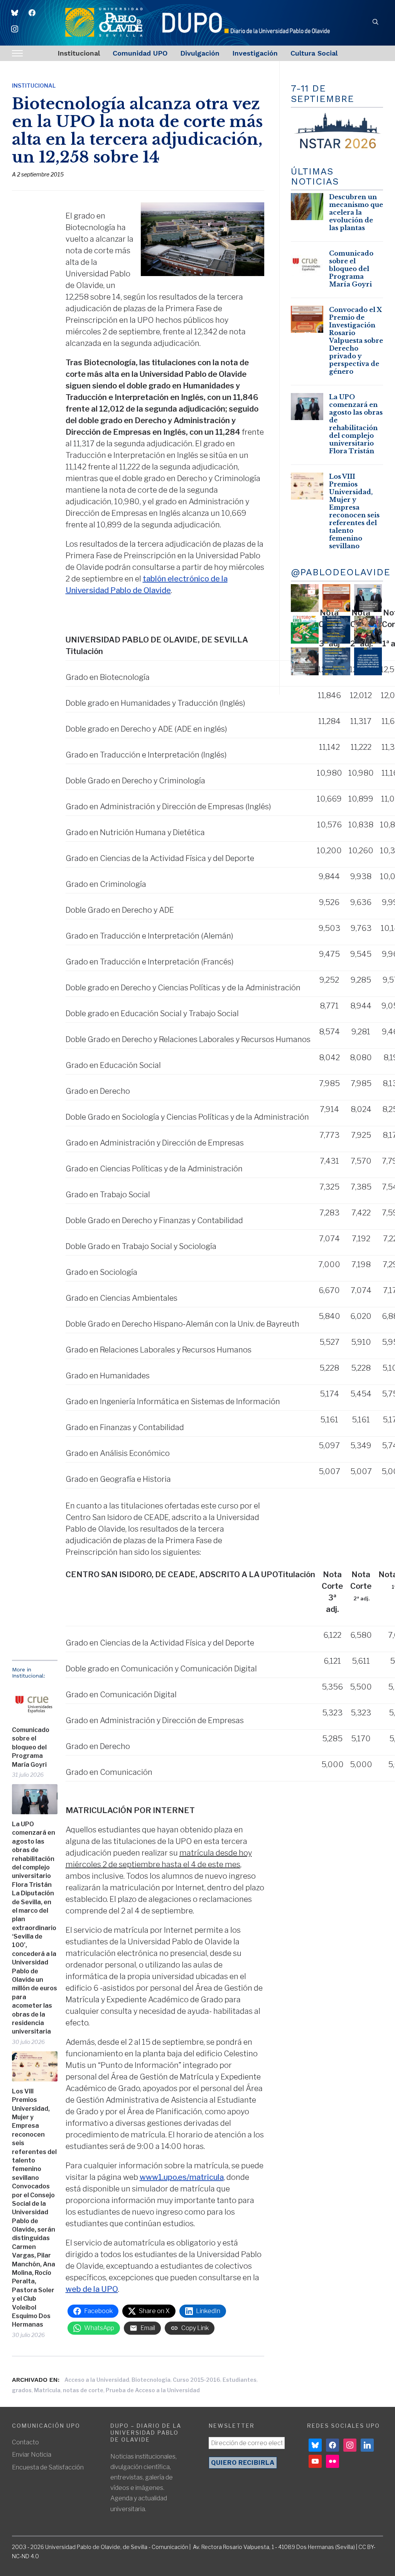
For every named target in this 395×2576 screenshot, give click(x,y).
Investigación (255, 53)
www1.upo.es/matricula (182, 2177)
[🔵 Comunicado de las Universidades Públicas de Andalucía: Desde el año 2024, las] (368, 661)
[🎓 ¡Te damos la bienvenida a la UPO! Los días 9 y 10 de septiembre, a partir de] (305, 630)
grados (22, 2390)
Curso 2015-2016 (197, 2380)
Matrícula (47, 2390)
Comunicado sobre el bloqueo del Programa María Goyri (31, 1747)
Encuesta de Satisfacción (48, 2467)
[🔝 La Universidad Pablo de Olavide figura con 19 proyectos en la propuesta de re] (305, 661)
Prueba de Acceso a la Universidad (153, 2390)
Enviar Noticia (32, 2455)
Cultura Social (314, 53)
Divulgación (200, 53)
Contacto (25, 2442)
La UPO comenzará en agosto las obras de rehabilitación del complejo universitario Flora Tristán (356, 424)
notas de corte (83, 2390)
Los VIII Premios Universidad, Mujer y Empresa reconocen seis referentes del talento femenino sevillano (354, 511)
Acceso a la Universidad (97, 2380)
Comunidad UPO (140, 53)
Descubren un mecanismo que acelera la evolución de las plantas (356, 212)
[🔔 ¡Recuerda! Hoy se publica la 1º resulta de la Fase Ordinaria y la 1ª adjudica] (368, 630)
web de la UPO (92, 2289)
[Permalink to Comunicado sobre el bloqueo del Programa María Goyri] (35, 1702)
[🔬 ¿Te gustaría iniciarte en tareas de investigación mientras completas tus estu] (336, 661)
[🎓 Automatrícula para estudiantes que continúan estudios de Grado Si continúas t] (336, 630)
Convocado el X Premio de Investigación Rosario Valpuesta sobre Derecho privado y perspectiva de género (356, 341)
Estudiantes (240, 2380)
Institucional (79, 53)
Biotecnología (151, 2380)
